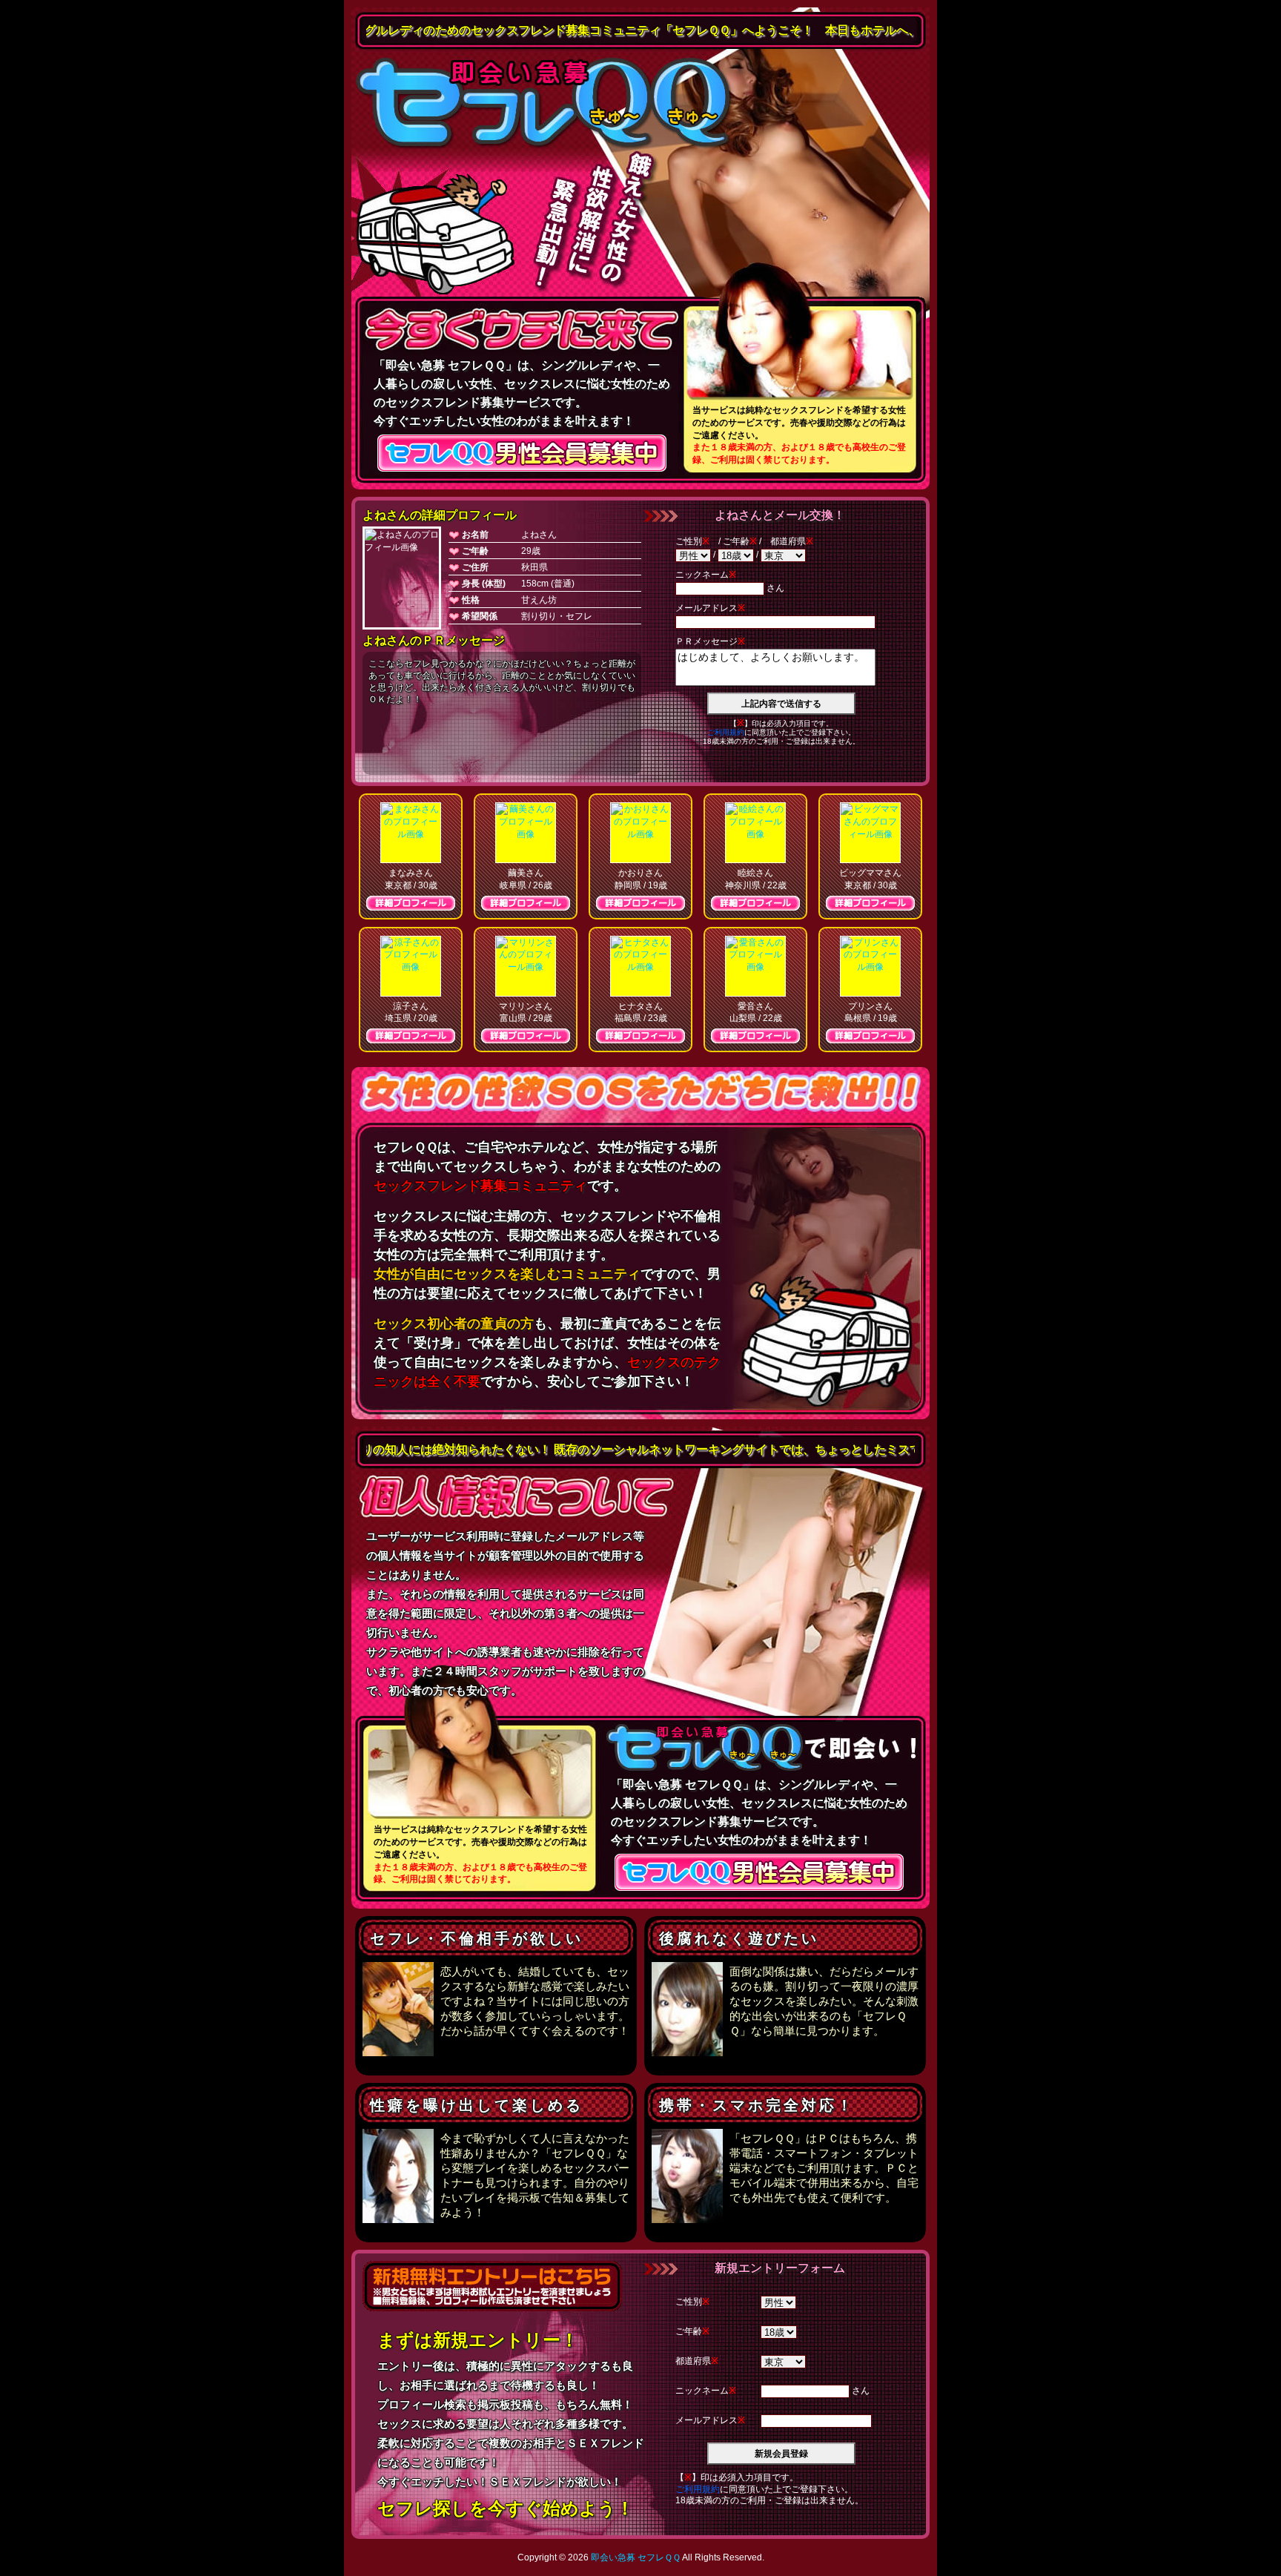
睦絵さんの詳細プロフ (755, 903)
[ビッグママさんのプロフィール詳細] (870, 833)
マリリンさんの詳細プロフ (526, 1036)
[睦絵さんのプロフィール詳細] (755, 833)
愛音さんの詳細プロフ (755, 1036)
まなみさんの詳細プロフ (411, 903)
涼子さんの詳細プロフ (411, 1036)
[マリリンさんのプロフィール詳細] (526, 966)
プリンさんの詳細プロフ (870, 1036)
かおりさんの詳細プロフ (640, 903)
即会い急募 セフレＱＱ (544, 104)
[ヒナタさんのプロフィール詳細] (640, 966)
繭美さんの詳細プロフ (526, 903)
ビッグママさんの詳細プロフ (870, 903)
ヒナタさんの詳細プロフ (640, 1036)
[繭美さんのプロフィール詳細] (526, 833)
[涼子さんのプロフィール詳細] (411, 966)
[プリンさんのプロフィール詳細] (870, 966)
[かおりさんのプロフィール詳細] (640, 833)
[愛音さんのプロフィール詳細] (755, 966)
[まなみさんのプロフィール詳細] (411, 833)
